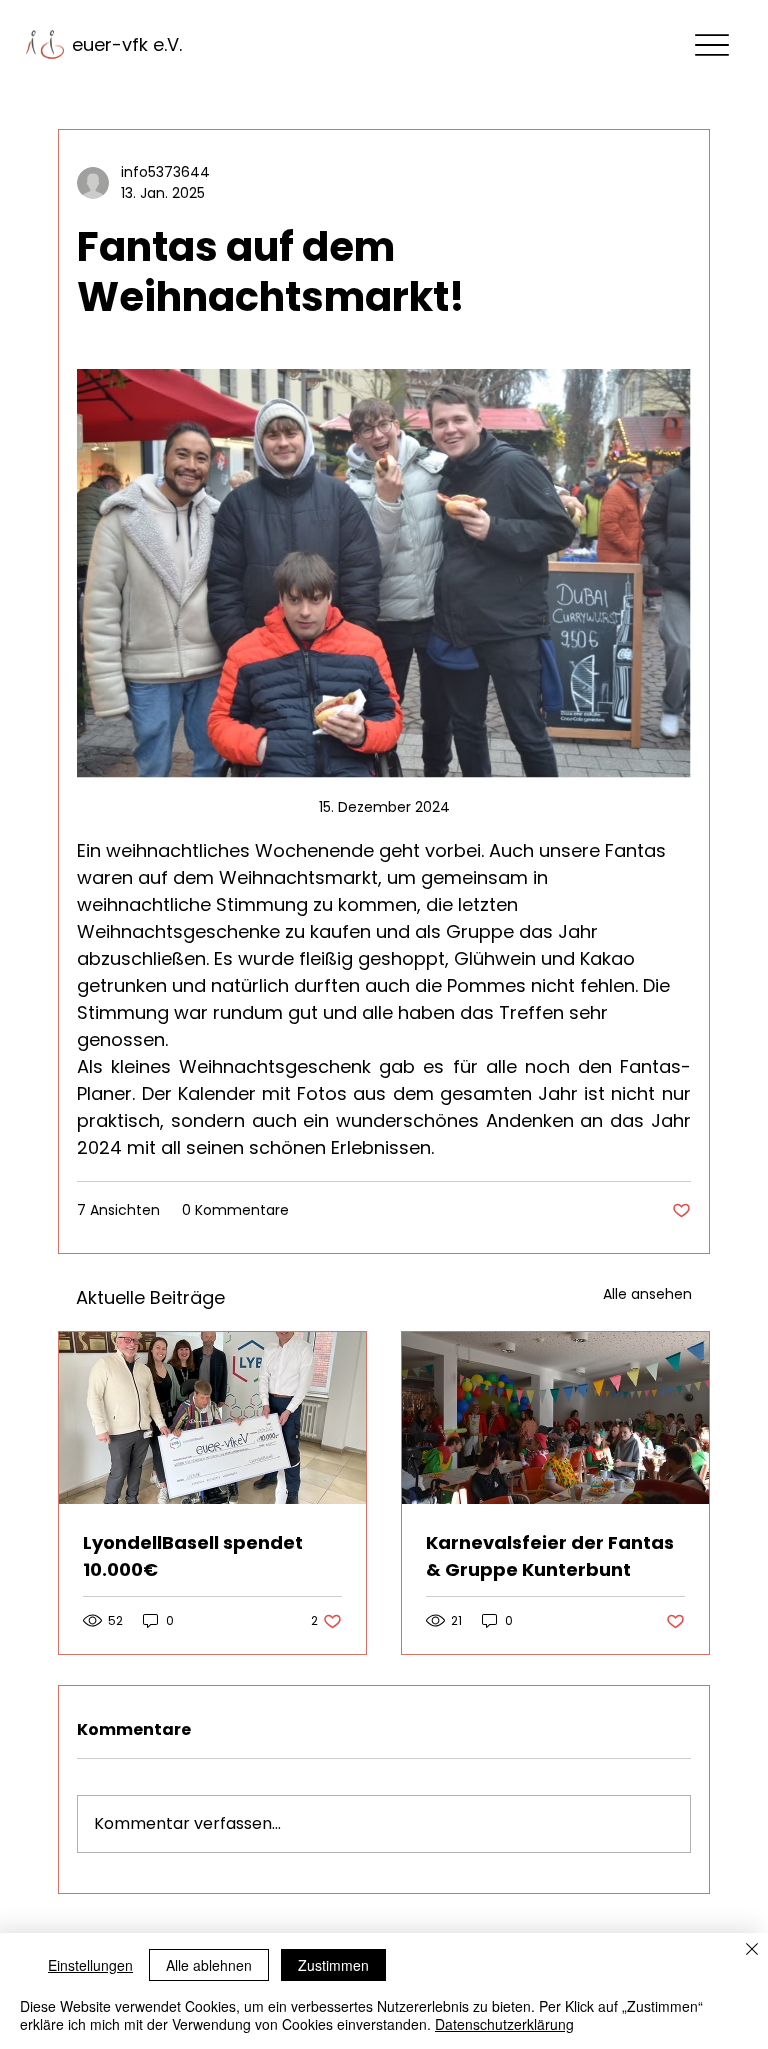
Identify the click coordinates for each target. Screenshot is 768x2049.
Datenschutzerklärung (504, 2024)
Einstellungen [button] (90, 1965)
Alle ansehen (647, 1294)
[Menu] (712, 44)
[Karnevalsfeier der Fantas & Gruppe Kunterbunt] (555, 1418)
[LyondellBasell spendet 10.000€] (212, 1418)
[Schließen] (752, 1951)
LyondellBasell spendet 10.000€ (193, 1556)
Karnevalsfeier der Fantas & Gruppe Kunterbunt (550, 1556)
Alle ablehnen (209, 1965)
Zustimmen (333, 1965)
